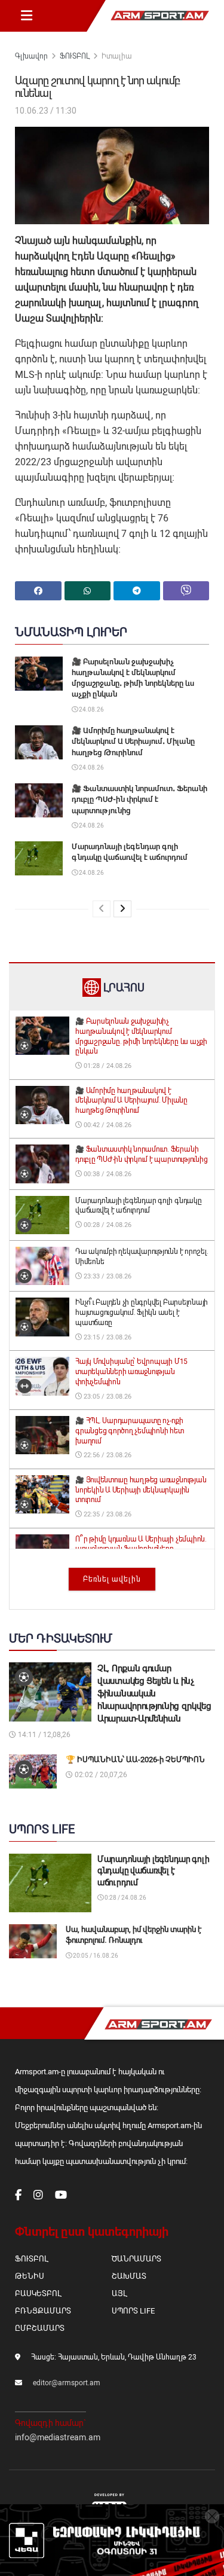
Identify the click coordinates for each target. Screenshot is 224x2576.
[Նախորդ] (102, 909)
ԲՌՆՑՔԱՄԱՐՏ (43, 2311)
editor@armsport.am (67, 2383)
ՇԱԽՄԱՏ (129, 2276)
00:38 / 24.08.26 (107, 1174)
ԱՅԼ (119, 2293)
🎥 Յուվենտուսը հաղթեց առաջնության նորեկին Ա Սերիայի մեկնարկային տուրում (141, 1490)
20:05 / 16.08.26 (95, 1956)
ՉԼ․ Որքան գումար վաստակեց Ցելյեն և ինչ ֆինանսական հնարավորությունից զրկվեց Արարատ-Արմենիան (154, 1693)
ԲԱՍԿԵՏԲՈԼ (38, 2293)
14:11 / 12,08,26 (43, 1735)
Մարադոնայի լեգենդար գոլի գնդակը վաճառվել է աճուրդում (153, 1871)
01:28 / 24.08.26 (107, 1066)
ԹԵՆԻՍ (30, 2276)
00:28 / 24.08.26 (107, 1225)
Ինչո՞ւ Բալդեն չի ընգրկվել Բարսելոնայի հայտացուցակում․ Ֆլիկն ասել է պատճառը (142, 1313)
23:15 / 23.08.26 (107, 1337)
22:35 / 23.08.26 (107, 1514)
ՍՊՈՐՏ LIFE (133, 2311)
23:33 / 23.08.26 (107, 1276)
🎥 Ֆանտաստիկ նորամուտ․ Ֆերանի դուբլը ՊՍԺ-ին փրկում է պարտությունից (139, 799)
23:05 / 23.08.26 (107, 1397)
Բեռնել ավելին (112, 1579)
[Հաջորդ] (122, 909)
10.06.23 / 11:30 (46, 111)
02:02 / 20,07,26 (100, 1775)
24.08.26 (91, 709)
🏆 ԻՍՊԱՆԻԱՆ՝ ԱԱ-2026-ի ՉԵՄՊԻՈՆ (135, 1759)
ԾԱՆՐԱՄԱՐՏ (136, 2259)
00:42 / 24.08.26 (107, 1125)
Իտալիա (117, 56)
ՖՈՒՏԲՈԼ (75, 56)
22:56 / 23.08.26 (107, 1455)
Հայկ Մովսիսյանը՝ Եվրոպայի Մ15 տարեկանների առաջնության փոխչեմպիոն (131, 1372)
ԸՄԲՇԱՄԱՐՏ (40, 2328)
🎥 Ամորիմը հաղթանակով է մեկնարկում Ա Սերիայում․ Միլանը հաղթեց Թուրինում (133, 741)
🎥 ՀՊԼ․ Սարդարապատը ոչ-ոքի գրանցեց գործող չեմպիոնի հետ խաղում (130, 1431)
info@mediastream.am (58, 2437)
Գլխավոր (31, 56)
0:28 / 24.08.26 (125, 1898)
